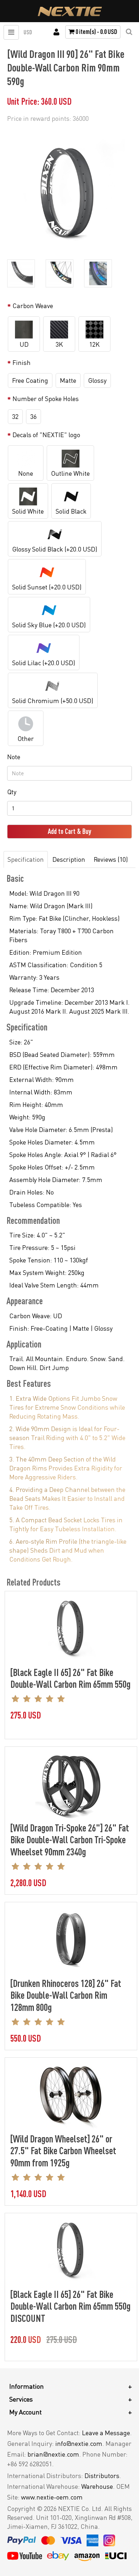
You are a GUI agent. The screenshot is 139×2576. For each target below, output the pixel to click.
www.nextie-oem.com (52, 2497)
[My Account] (56, 32)
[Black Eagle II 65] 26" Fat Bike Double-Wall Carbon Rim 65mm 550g (70, 1678)
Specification (26, 859)
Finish (22, 362)
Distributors (102, 2476)
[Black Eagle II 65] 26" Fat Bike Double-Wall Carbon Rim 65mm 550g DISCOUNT (70, 2306)
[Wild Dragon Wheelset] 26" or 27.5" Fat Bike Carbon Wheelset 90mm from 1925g (63, 2150)
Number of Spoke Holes (46, 399)
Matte (68, 380)
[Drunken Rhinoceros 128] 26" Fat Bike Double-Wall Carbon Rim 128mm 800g (66, 1995)
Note (14, 757)
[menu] (11, 32)
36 (34, 416)
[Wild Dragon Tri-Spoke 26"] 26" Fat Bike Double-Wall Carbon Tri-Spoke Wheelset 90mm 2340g (70, 1840)
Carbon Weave (33, 306)
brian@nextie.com (53, 2454)
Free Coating (30, 380)
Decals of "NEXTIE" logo (46, 435)
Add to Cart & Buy (69, 831)
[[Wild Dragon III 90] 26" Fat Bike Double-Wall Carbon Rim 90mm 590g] (68, 190)
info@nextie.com (79, 2443)
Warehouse (97, 2486)
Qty (12, 792)
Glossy (97, 380)
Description (69, 859)
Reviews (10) (111, 859)
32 (15, 416)
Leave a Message (106, 2433)
